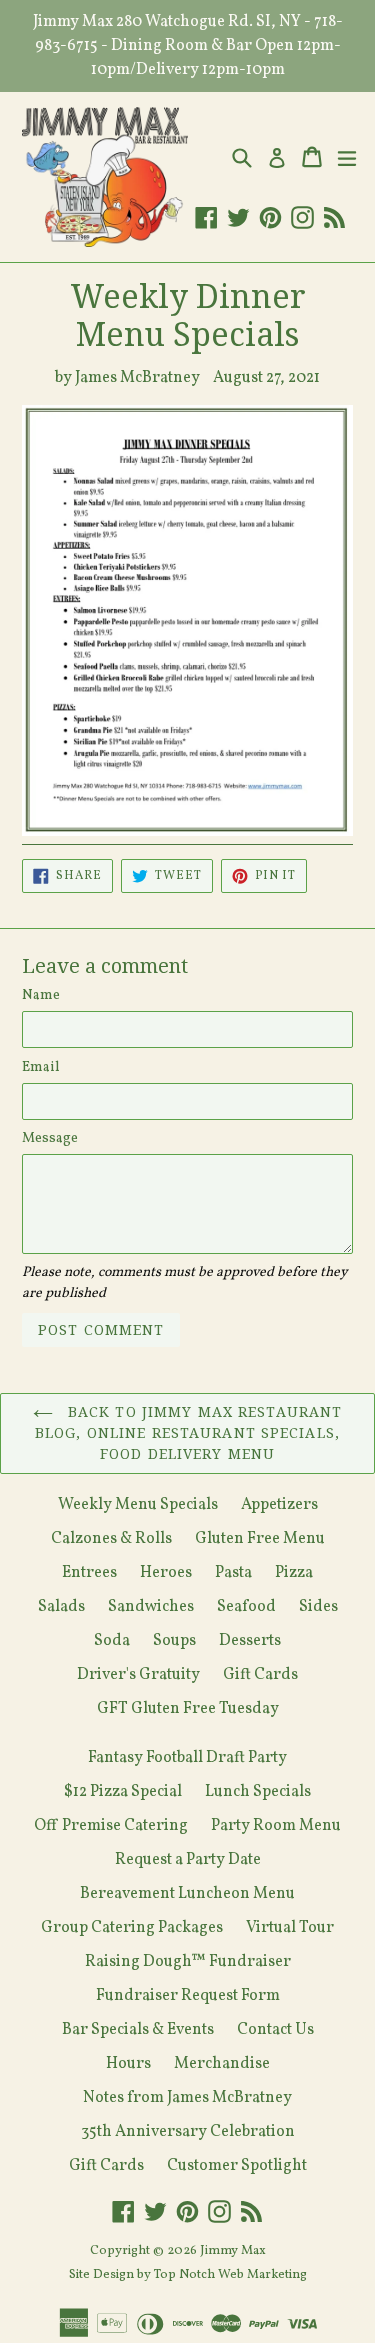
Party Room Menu (276, 1826)
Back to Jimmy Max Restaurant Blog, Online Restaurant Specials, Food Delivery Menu (188, 1433)
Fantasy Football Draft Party (187, 1758)
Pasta (233, 1573)
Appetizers (279, 1505)
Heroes (166, 1573)
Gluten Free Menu (260, 1539)
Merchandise (222, 2064)
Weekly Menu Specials (138, 1505)
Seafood (246, 1607)
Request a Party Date (188, 1860)
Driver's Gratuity (138, 1675)
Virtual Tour (290, 1928)
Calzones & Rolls (111, 1539)
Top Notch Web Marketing (229, 2275)
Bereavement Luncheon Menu (187, 1894)
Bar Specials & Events (138, 2030)
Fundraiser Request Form (188, 1996)
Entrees (89, 1573)
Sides (318, 1607)
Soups (174, 1641)
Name (41, 995)
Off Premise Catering (111, 1826)
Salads (61, 1607)
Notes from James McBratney (187, 2098)
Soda (112, 1641)
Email (41, 1067)
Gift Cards (260, 1675)
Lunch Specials (258, 1792)
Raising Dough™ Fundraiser (188, 1962)
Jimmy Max (233, 2251)
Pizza (294, 1573)
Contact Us (275, 2030)
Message (50, 1138)
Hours (128, 2064)
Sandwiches (151, 1607)
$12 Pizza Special (123, 1792)
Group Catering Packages (132, 1928)
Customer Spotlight (237, 2166)
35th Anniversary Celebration (188, 2132)
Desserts (250, 1641)
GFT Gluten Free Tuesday (188, 1709)
